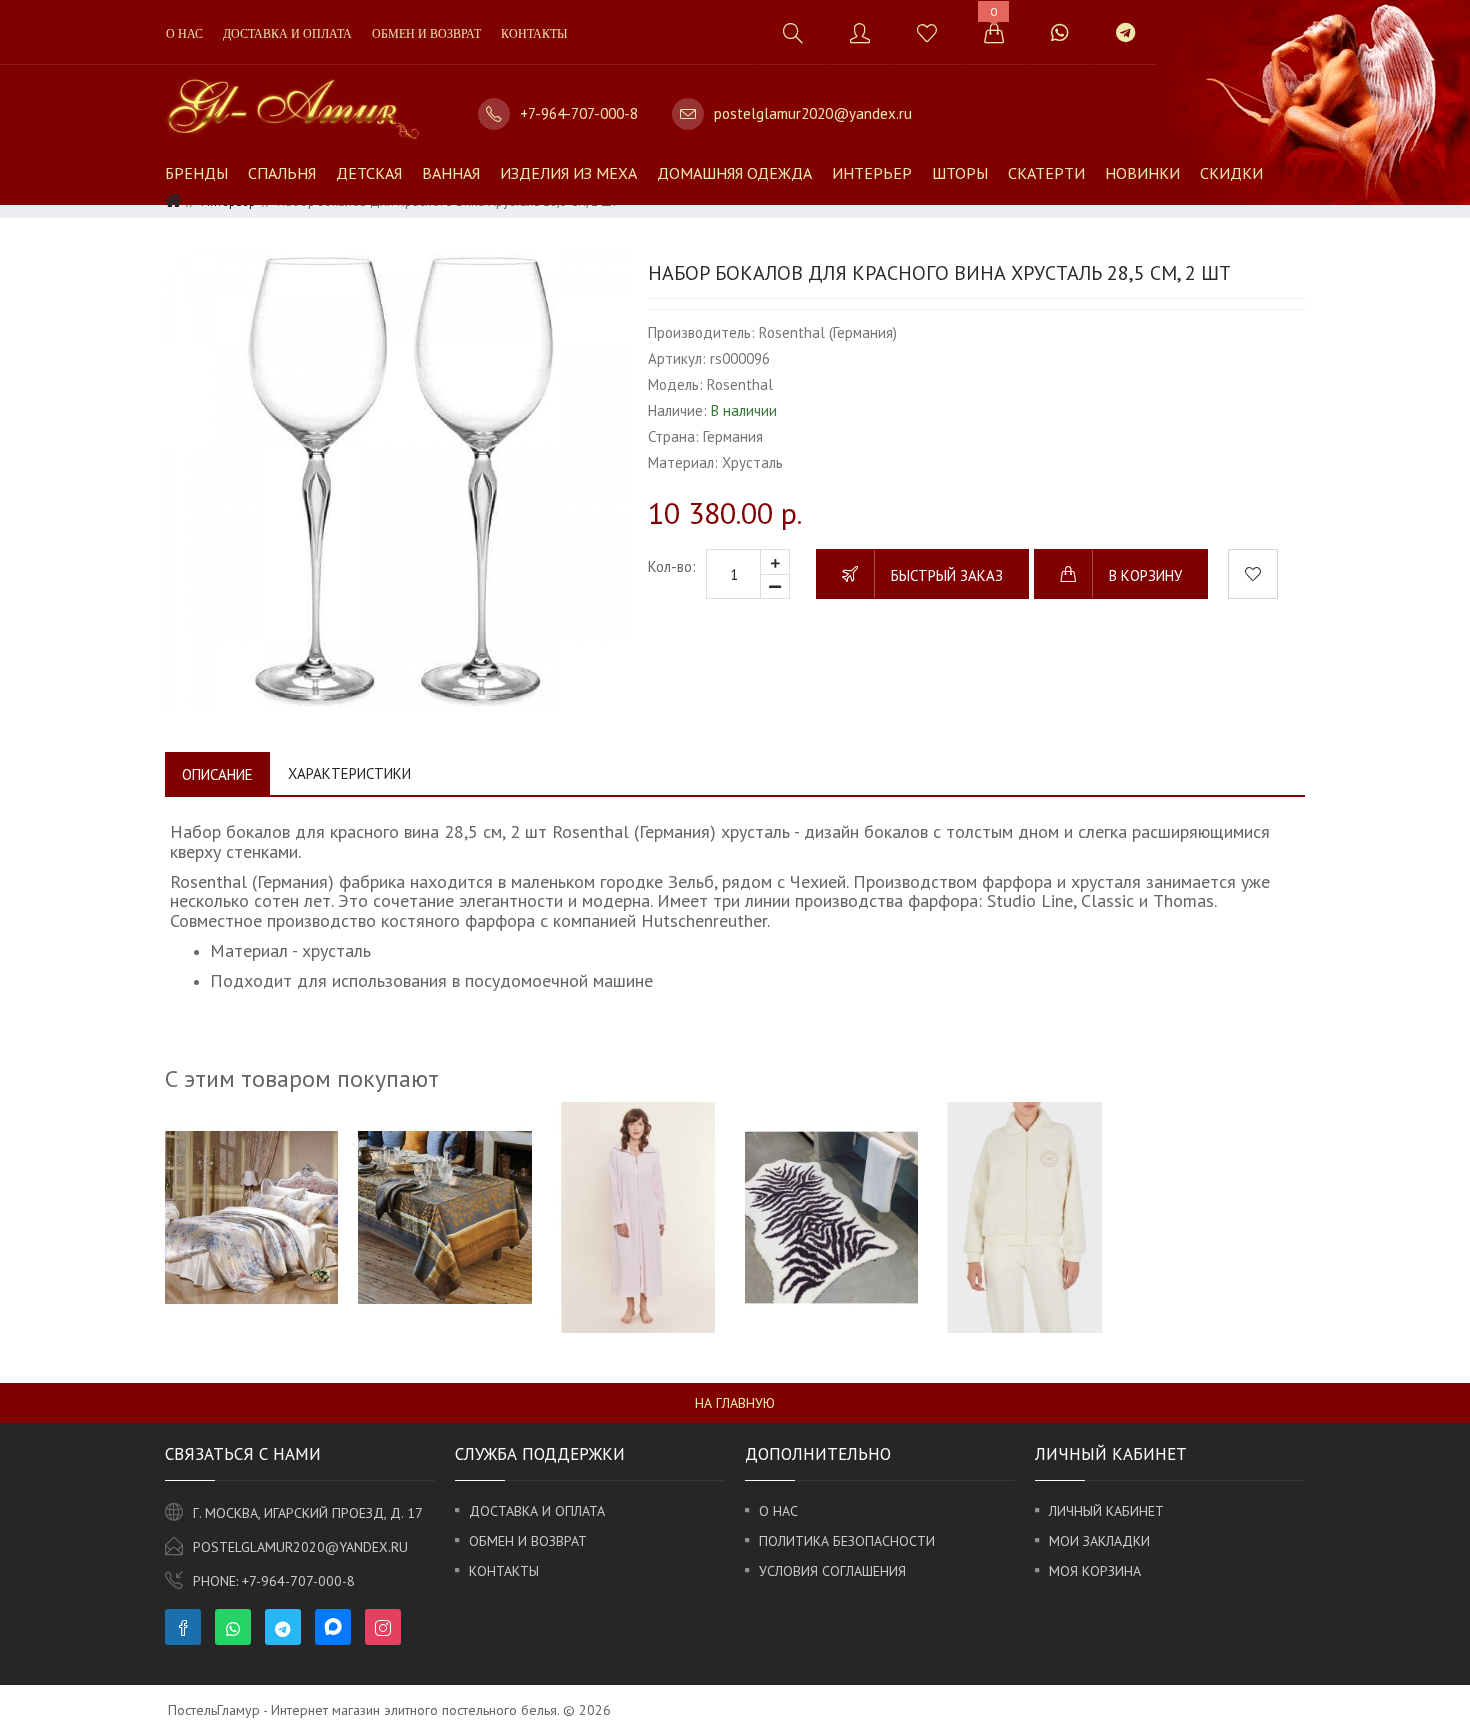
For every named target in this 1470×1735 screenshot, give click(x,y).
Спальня (282, 173)
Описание (217, 774)
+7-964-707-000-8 (579, 113)
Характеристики (349, 773)
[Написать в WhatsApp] (1059, 32)
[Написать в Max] (1181, 22)
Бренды (196, 173)
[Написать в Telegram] (1125, 32)
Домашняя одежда (734, 173)
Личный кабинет (1106, 1511)
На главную (735, 1403)
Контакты (534, 34)
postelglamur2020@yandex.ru (813, 113)
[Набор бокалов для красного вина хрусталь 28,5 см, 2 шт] (396, 479)
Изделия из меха (568, 173)
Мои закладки (1099, 1541)
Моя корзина (1095, 1571)
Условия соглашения (832, 1571)
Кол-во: (672, 566)
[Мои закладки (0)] (926, 32)
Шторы (960, 173)
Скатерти (1046, 173)
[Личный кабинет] (859, 32)
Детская (369, 173)
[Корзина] (993, 32)
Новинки (1142, 173)
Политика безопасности (847, 1541)
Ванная (451, 173)
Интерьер (872, 173)
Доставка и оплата (287, 34)
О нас (184, 34)
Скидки (1231, 173)
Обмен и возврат (426, 34)
